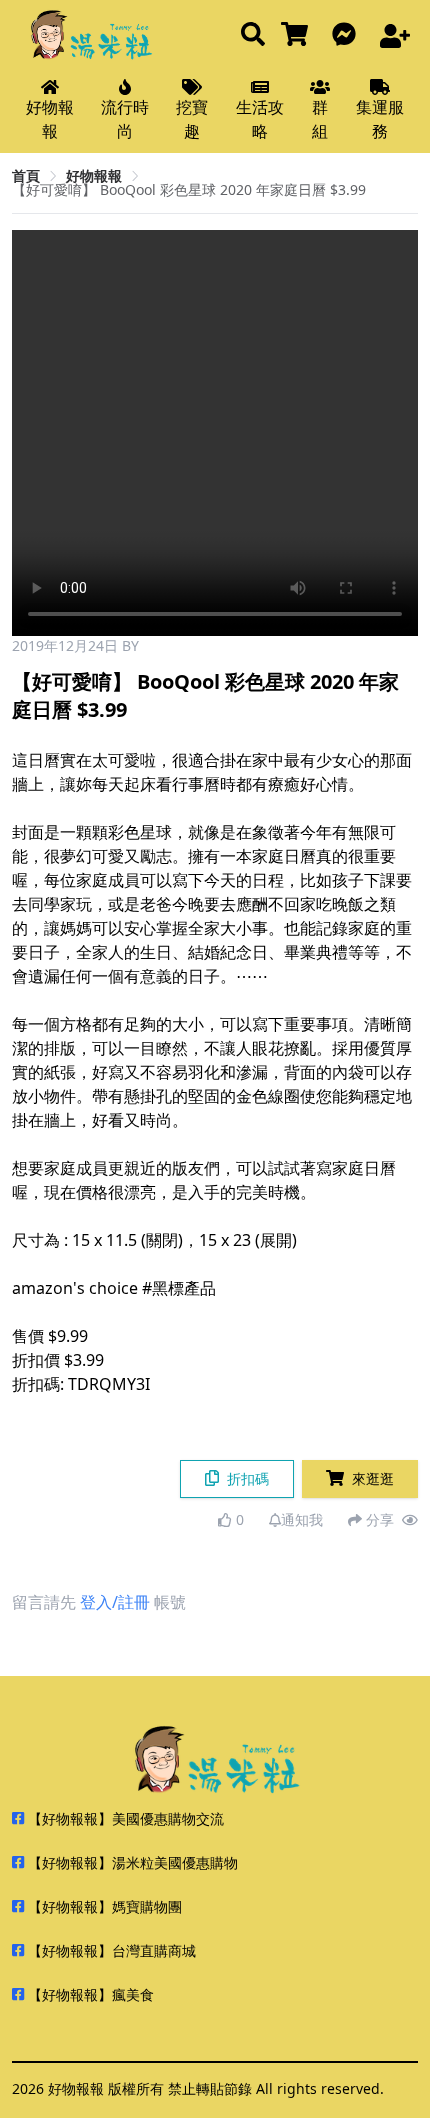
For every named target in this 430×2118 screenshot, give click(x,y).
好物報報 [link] (94, 175)
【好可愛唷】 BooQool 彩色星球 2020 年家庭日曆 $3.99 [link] (189, 189)
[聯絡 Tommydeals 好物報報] (348, 35)
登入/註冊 (115, 1602)
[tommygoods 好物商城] (298, 35)
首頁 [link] (26, 175)
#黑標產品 (179, 1288)
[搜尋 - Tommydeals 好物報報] (253, 35)
